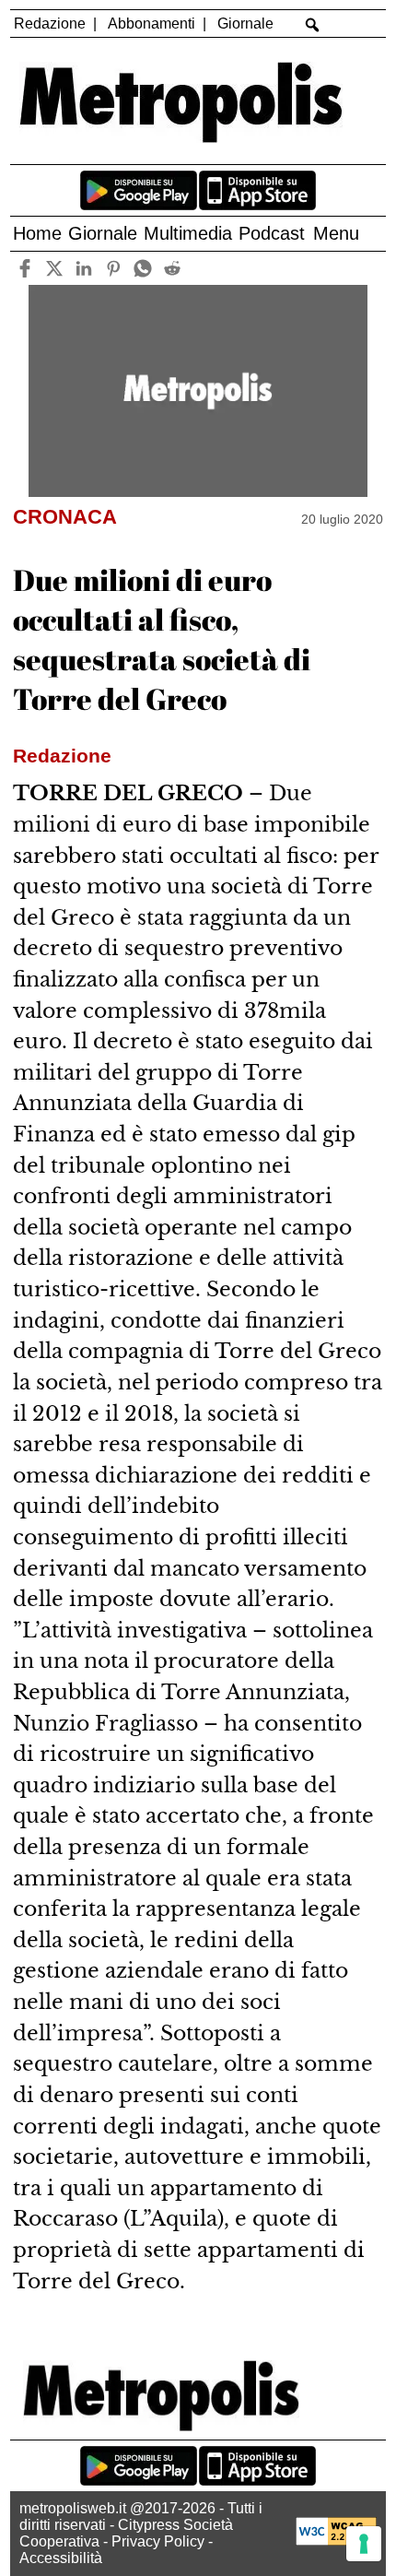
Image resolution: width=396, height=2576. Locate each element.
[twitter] (54, 268)
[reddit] (172, 268)
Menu (336, 233)
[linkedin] (83, 268)
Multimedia (188, 233)
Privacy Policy (158, 2541)
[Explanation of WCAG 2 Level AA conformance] (336, 2541)
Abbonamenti (151, 24)
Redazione (50, 24)
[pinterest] (113, 268)
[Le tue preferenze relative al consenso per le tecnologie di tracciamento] (364, 2544)
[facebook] (24, 268)
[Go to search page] (313, 25)
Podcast (272, 233)
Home (37, 233)
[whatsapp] (142, 268)
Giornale (245, 24)
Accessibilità (61, 2558)
